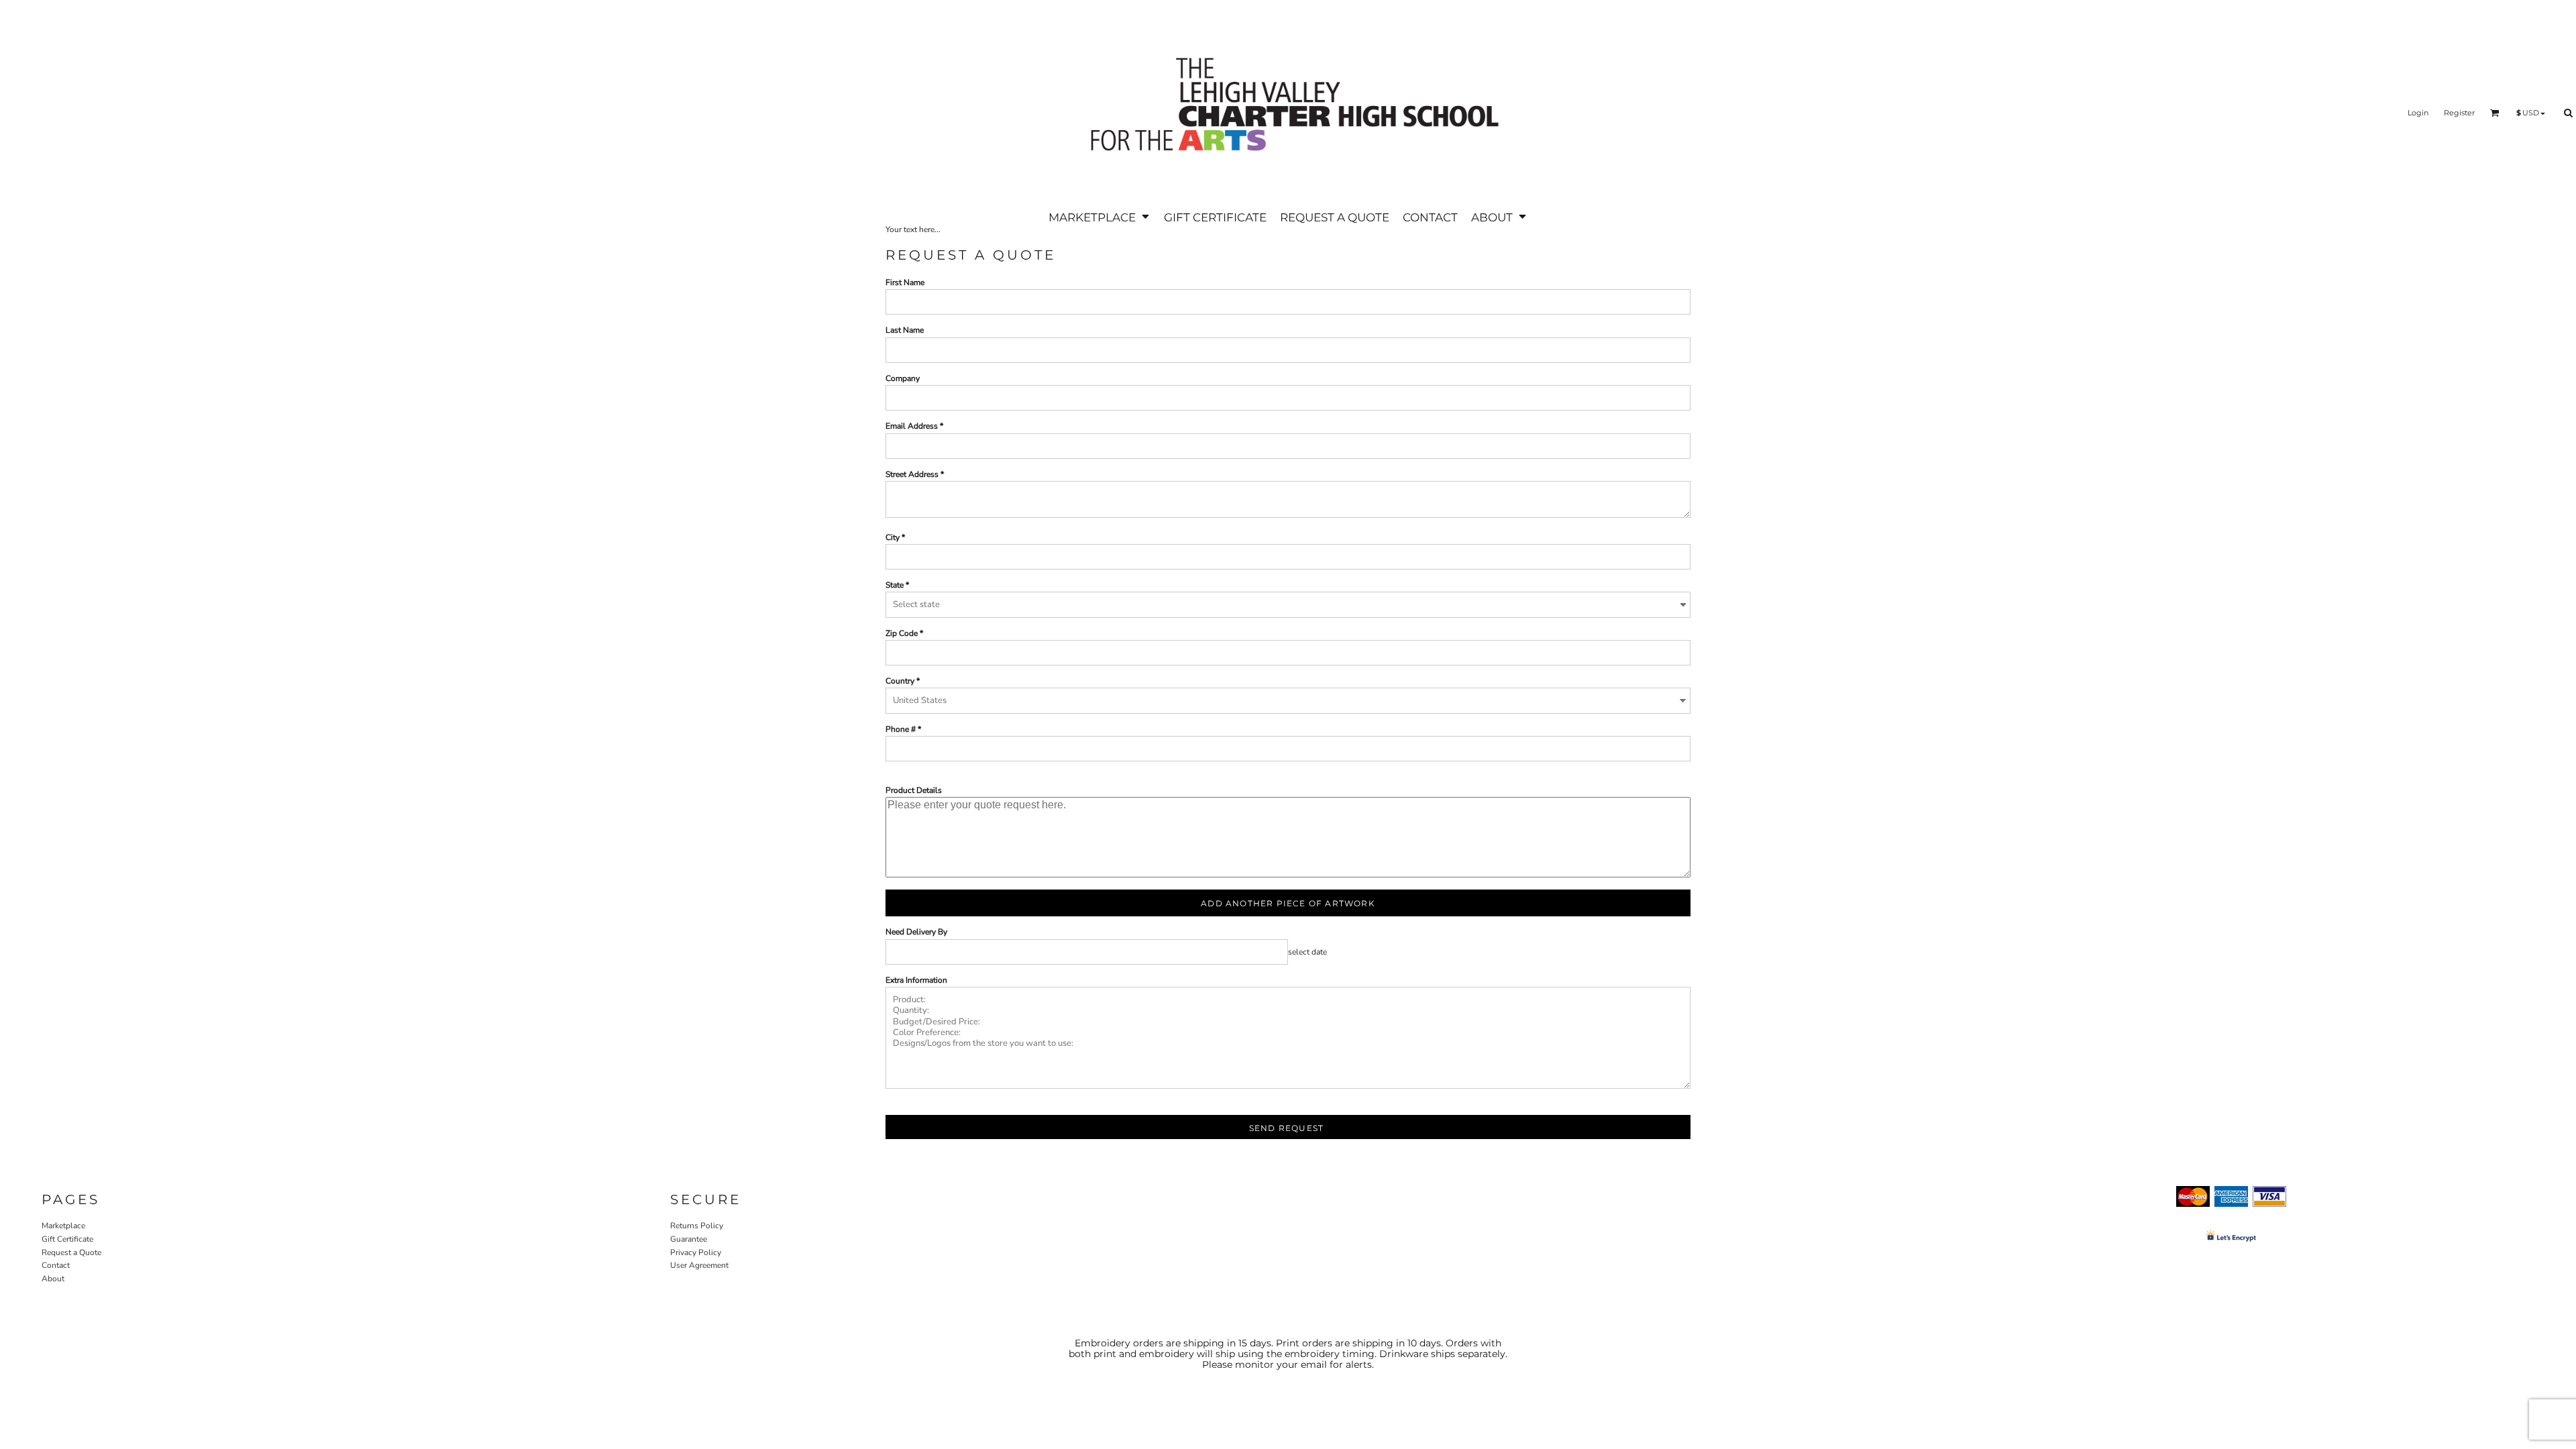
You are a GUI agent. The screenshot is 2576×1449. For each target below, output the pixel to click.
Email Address (912, 426)
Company (903, 378)
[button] (1099, 217)
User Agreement (699, 1265)
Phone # (901, 729)
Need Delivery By (916, 932)
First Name (905, 282)
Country (900, 681)
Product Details (914, 790)
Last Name (905, 330)
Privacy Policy (696, 1252)
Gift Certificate (67, 1239)
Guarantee (689, 1239)
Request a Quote (71, 1252)
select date (1307, 952)
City (893, 537)
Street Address (912, 474)
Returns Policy (697, 1226)
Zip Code (902, 633)
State (895, 585)
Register (2459, 113)
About (53, 1279)
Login (2418, 113)
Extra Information (916, 980)
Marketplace (63, 1226)
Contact (56, 1265)
